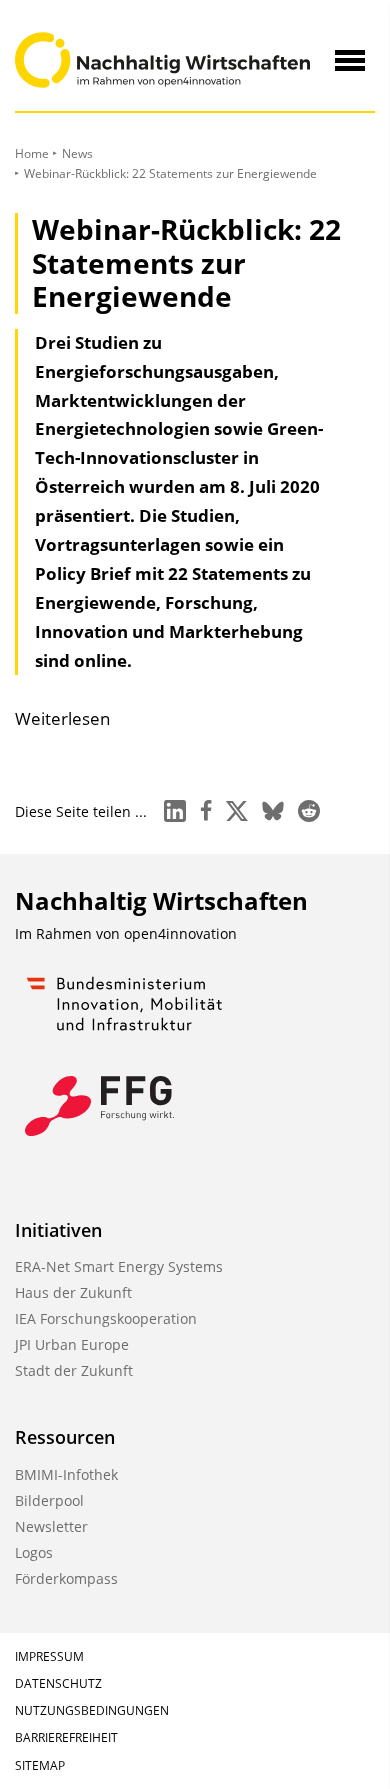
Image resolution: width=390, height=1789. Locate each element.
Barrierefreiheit (66, 1737)
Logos (34, 1552)
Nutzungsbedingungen (92, 1710)
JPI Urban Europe (72, 1344)
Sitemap (40, 1765)
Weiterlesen (62, 718)
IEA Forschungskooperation (106, 1318)
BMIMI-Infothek (66, 1474)
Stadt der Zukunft (74, 1370)
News (77, 153)
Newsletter (51, 1526)
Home (32, 153)
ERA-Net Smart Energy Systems (119, 1266)
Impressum (49, 1656)
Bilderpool (49, 1500)
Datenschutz (58, 1683)
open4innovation (180, 933)
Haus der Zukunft (73, 1292)
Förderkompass (66, 1578)
